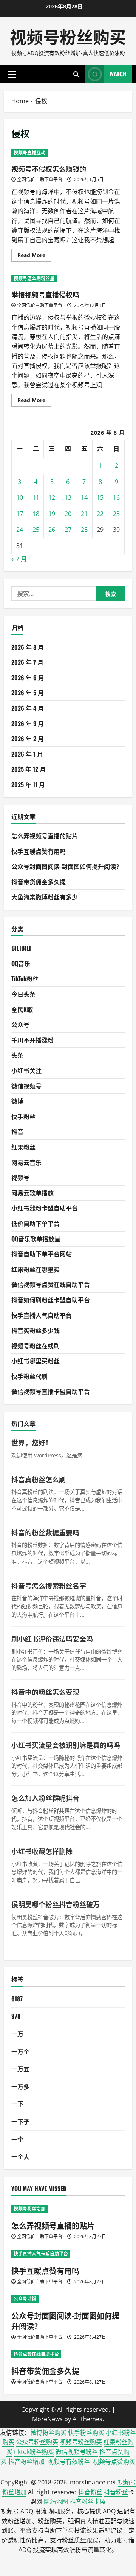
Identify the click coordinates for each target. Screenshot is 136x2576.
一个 (17, 2139)
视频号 (20, 1177)
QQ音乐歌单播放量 (36, 1239)
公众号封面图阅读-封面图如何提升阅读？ (67, 866)
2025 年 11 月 (28, 784)
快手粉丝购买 (86, 2433)
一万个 (20, 2051)
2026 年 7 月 (27, 662)
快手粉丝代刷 (29, 1376)
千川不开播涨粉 (32, 1040)
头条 (17, 1055)
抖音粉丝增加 (26, 2462)
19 (52, 514)
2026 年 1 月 (27, 754)
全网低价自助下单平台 (40, 179)
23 (116, 514)
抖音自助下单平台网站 (42, 1254)
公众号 (20, 1024)
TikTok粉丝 (25, 978)
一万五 (20, 2069)
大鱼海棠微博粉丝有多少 (45, 897)
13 (68, 497)
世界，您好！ (32, 1442)
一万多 (20, 2086)
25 (36, 530)
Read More (34, 256)
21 (84, 514)
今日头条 (23, 994)
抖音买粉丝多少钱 (36, 1330)
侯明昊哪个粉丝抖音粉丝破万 (56, 1904)
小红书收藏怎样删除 (42, 1851)
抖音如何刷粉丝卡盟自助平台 (51, 1300)
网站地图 (56, 2501)
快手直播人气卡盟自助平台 (41, 2254)
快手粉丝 (23, 1116)
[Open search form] (76, 74)
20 (68, 514)
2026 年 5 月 (28, 693)
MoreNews (47, 2419)
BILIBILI (21, 948)
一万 (17, 2034)
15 (100, 497)
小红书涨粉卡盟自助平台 (45, 1208)
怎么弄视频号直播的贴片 (45, 836)
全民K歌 (22, 1009)
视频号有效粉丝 (69, 2462)
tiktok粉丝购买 (34, 2452)
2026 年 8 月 (28, 647)
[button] (12, 74)
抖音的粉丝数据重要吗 (45, 1532)
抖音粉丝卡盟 (88, 2501)
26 (52, 530)
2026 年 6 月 (28, 678)
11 (36, 497)
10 (20, 497)
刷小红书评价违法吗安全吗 (52, 1639)
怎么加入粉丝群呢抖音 (45, 1798)
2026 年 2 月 (28, 739)
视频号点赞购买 (114, 2462)
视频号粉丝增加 (29, 2209)
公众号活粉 (25, 2299)
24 (20, 530)
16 (116, 497)
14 (84, 497)
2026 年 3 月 (28, 723)
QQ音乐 (21, 963)
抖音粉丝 (90, 2492)
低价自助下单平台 (36, 1223)
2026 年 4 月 (28, 708)
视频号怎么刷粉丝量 (34, 279)
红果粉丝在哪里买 (36, 1269)
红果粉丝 (23, 1147)
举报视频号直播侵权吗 (45, 295)
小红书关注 (26, 1070)
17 (20, 514)
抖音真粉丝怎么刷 (39, 1479)
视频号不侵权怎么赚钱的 (49, 169)
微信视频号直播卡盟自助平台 (51, 1391)
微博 (17, 1101)
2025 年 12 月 (29, 769)
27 (68, 530)
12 (52, 497)
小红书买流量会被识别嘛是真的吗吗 (66, 1745)
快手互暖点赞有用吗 (39, 851)
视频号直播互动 (29, 153)
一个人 (20, 2156)
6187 (17, 1999)
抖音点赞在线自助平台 (36, 2354)
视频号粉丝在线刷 (36, 1346)
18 (36, 514)
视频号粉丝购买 (68, 36)
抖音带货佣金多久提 (39, 882)
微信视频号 (26, 1086)
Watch (118, 74)
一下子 (20, 2121)
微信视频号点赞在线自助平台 (51, 1284)
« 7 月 (19, 559)
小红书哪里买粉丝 (36, 1361)
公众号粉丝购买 (37, 2442)
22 (100, 514)
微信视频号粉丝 (77, 2452)
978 (16, 2016)
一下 (17, 2104)
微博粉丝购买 (48, 2433)
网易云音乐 (26, 1162)
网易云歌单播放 (32, 1193)
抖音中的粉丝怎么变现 (45, 1692)
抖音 (17, 1131)
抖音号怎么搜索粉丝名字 (49, 1586)
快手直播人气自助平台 (42, 1315)
